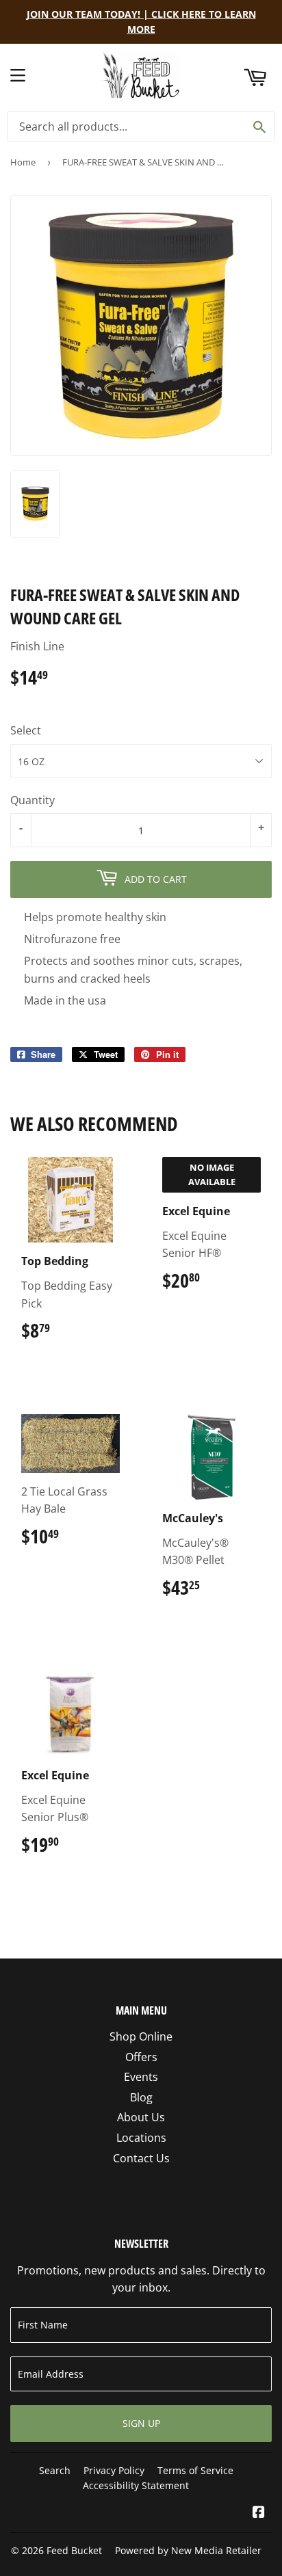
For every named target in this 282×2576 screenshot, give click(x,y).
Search (55, 2470)
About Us (141, 2117)
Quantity (33, 800)
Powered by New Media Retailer (188, 2550)
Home (23, 162)
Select (26, 730)
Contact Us (141, 2158)
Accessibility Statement (136, 2485)
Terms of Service (195, 2470)
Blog (141, 2097)
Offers (141, 2057)
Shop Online (141, 2036)
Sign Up (141, 2423)
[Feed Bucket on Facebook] (259, 2513)
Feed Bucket (74, 2550)
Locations (141, 2138)
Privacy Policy (114, 2470)
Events (141, 2077)
